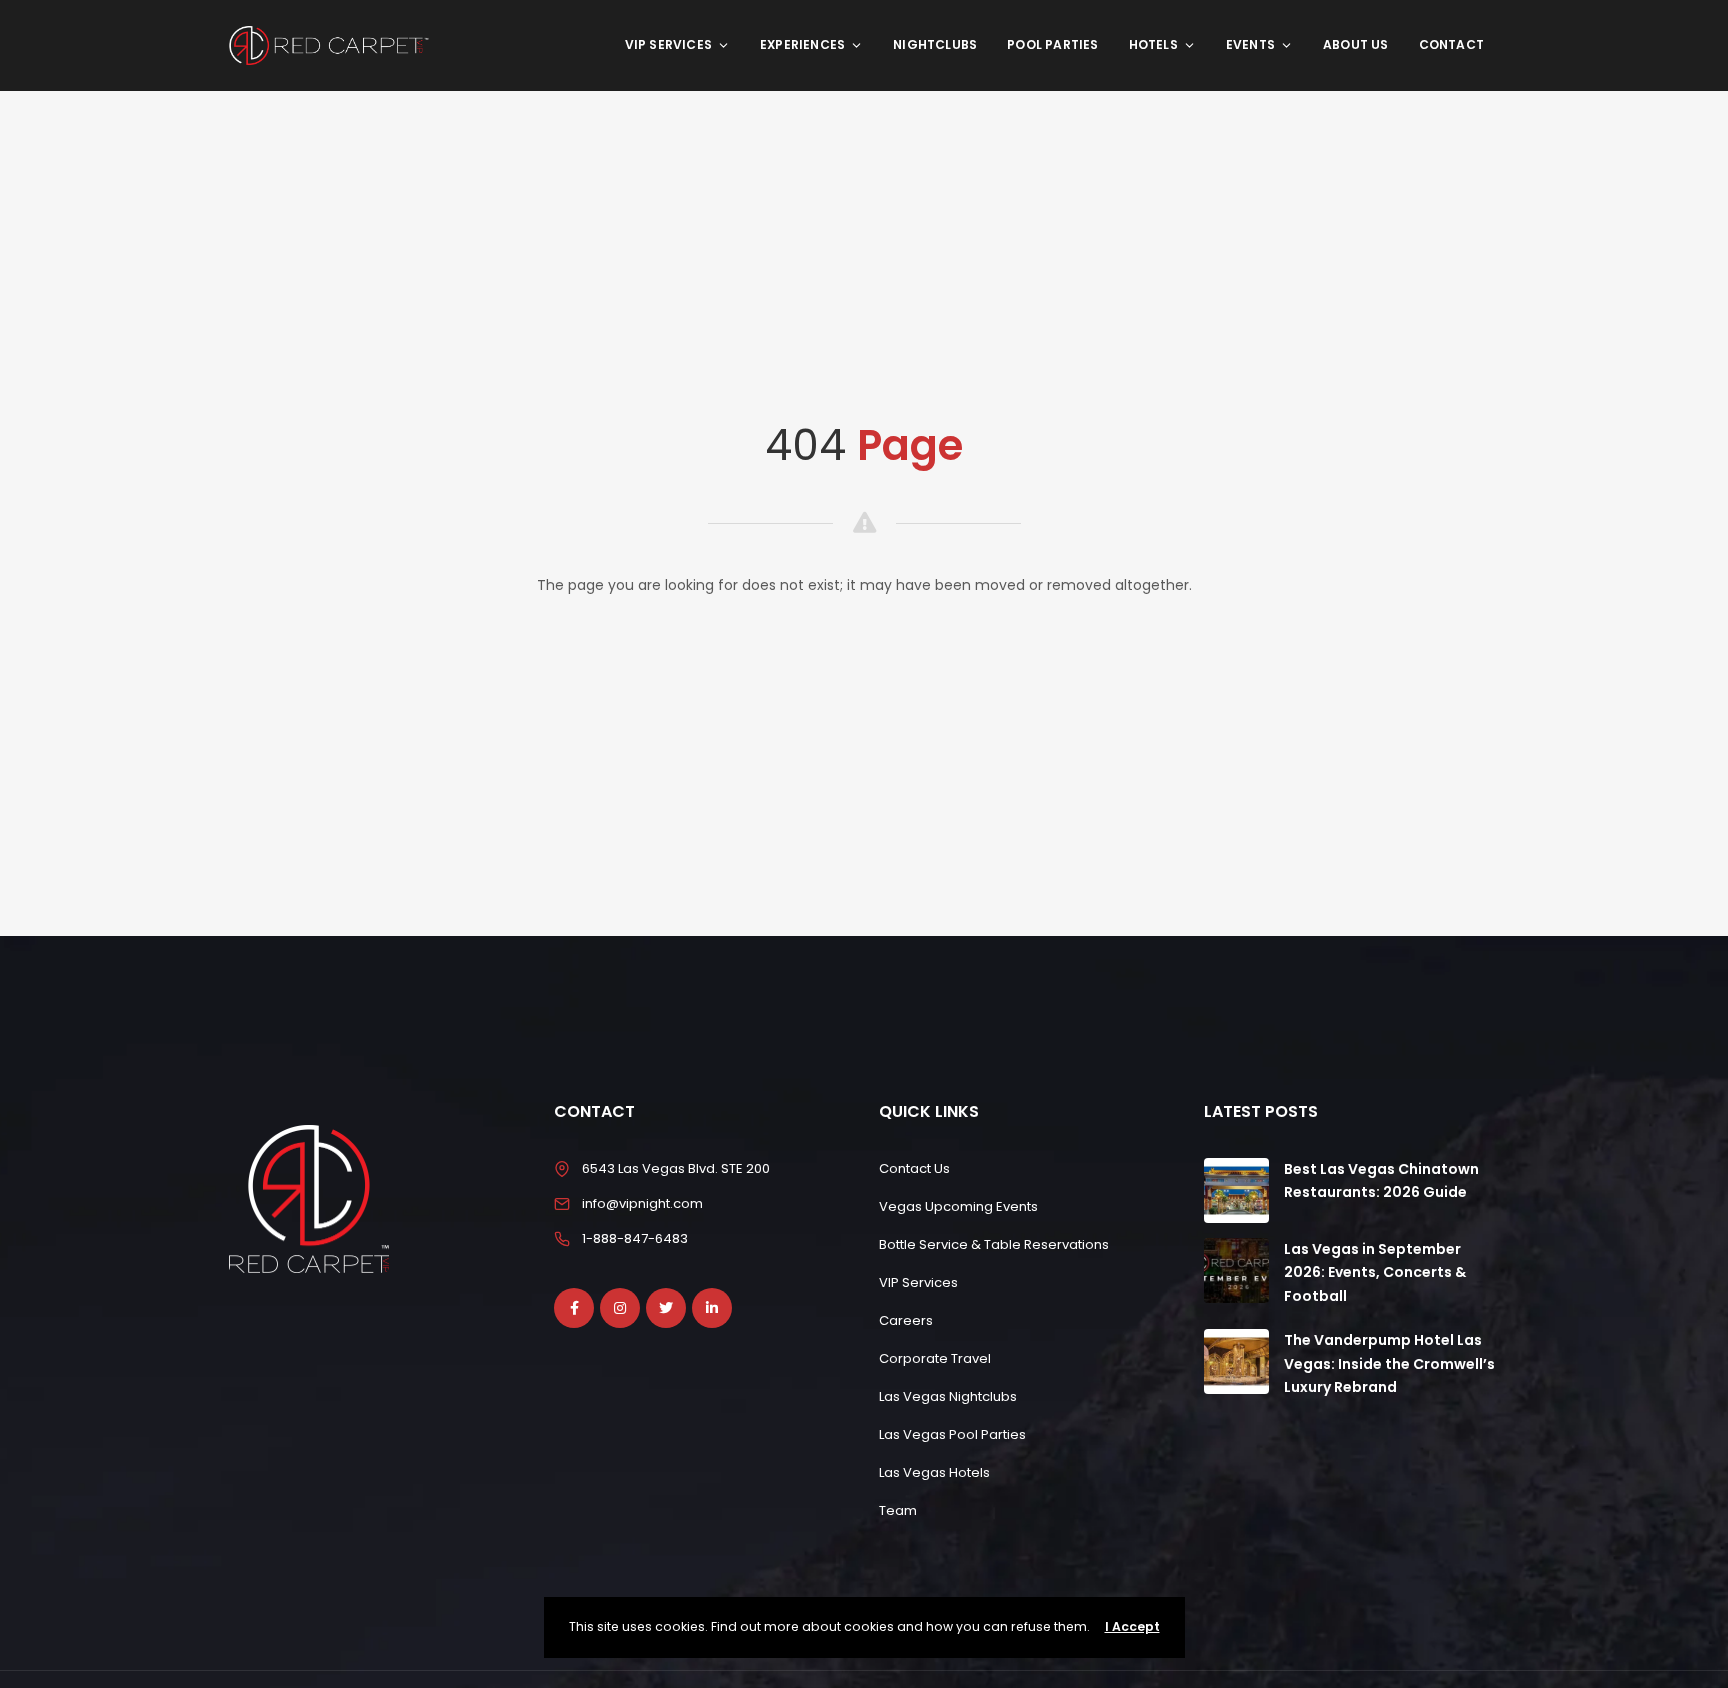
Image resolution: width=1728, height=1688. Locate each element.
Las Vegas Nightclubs (948, 1396)
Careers (906, 1320)
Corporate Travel (935, 1358)
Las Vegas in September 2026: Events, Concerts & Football (1375, 1273)
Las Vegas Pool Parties (952, 1434)
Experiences (802, 44)
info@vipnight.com (642, 1203)
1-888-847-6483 (635, 1238)
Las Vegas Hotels (934, 1472)
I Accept (1132, 1626)
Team (898, 1510)
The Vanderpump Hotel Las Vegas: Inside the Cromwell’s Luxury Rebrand (1389, 1364)
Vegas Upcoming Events (958, 1206)
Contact (1451, 44)
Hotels (1153, 44)
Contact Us (914, 1168)
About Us (1356, 44)
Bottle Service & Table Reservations (994, 1244)
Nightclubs (935, 44)
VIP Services (668, 44)
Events (1250, 44)
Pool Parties (1052, 44)
